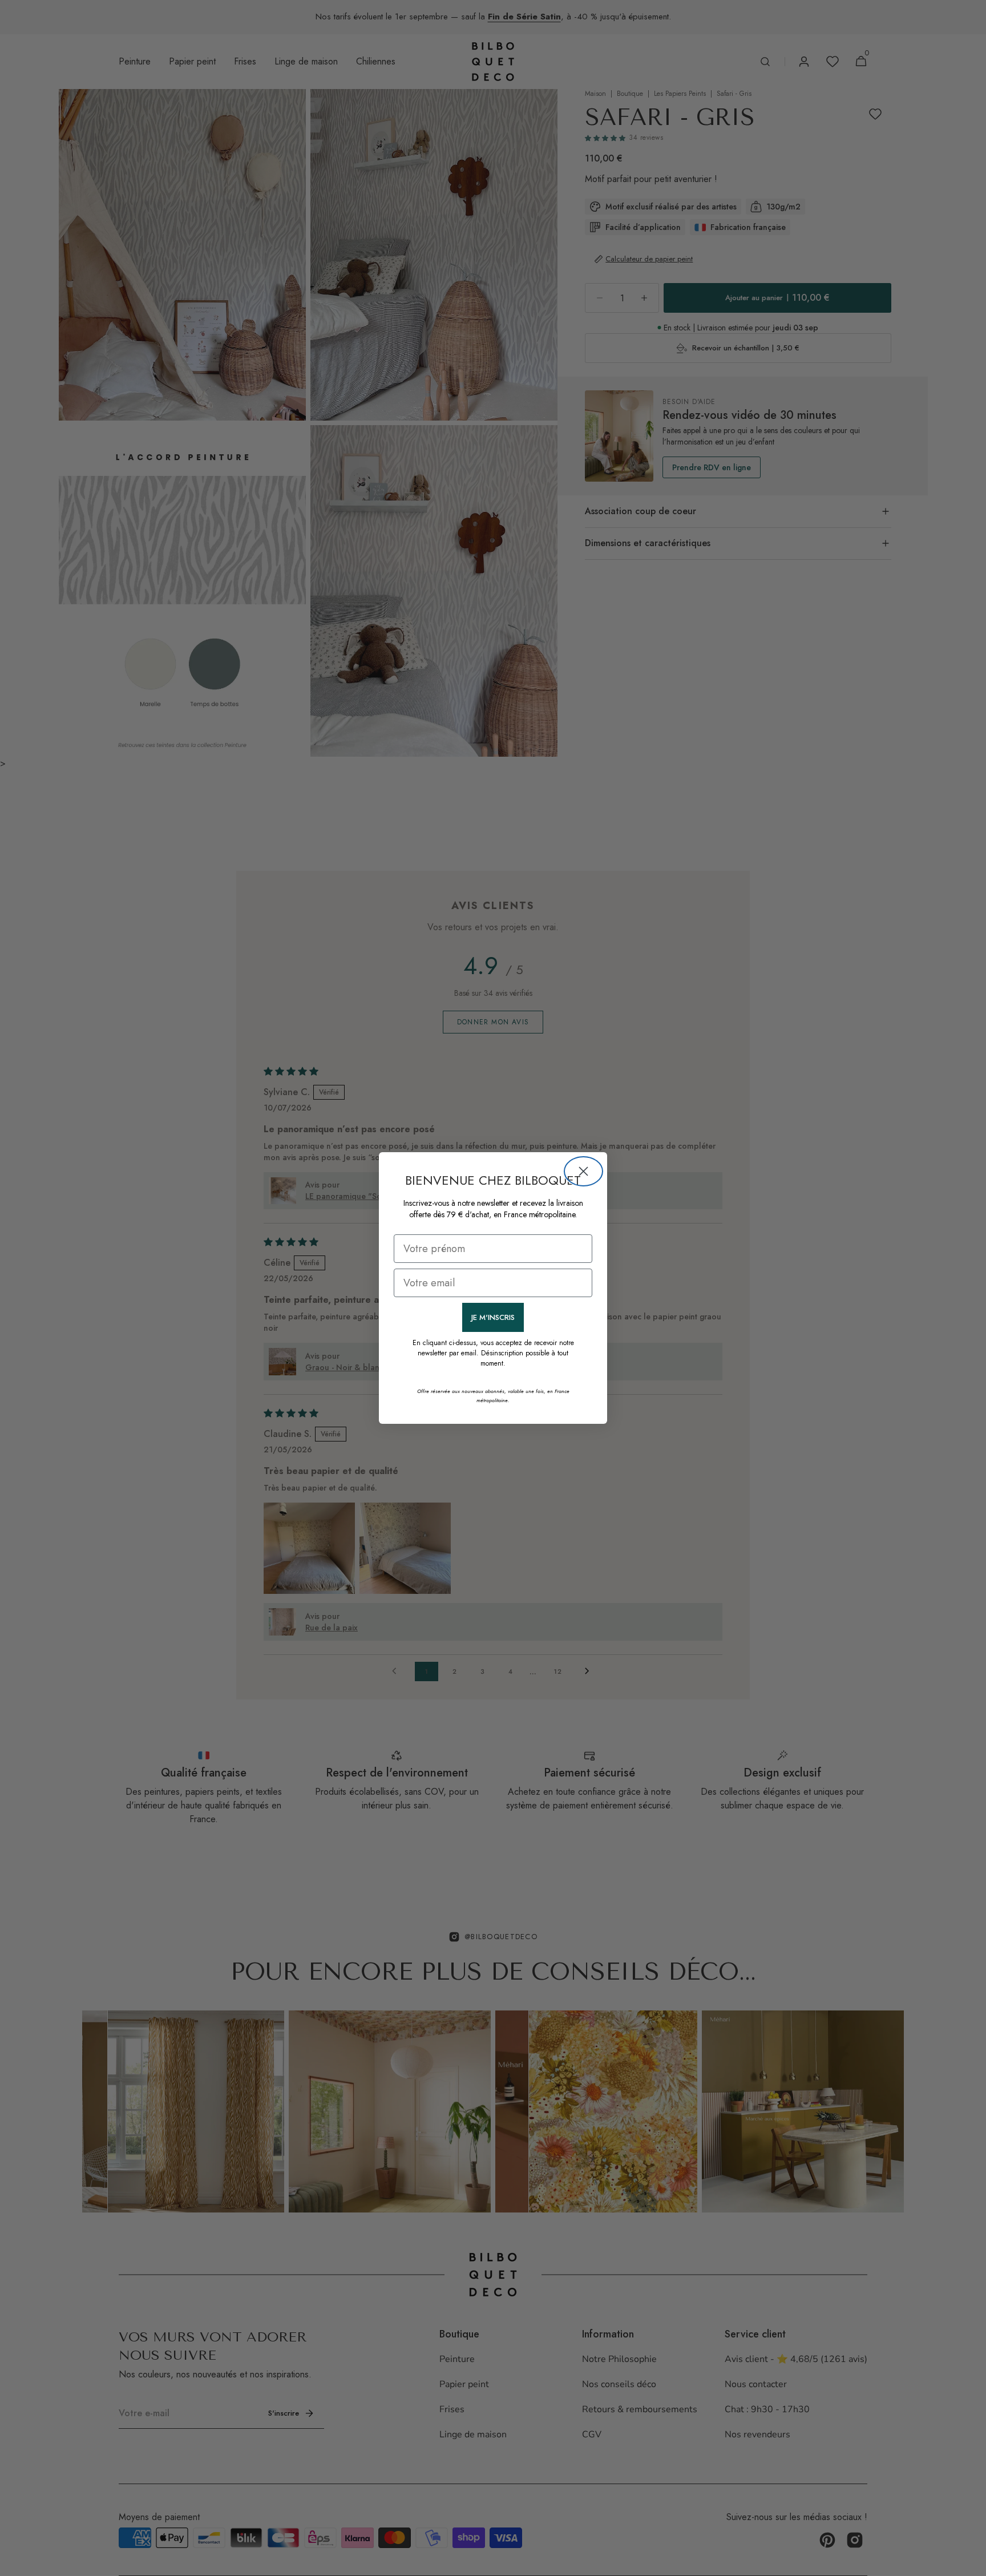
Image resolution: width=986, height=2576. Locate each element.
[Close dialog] (583, 1171)
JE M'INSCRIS (493, 1317)
